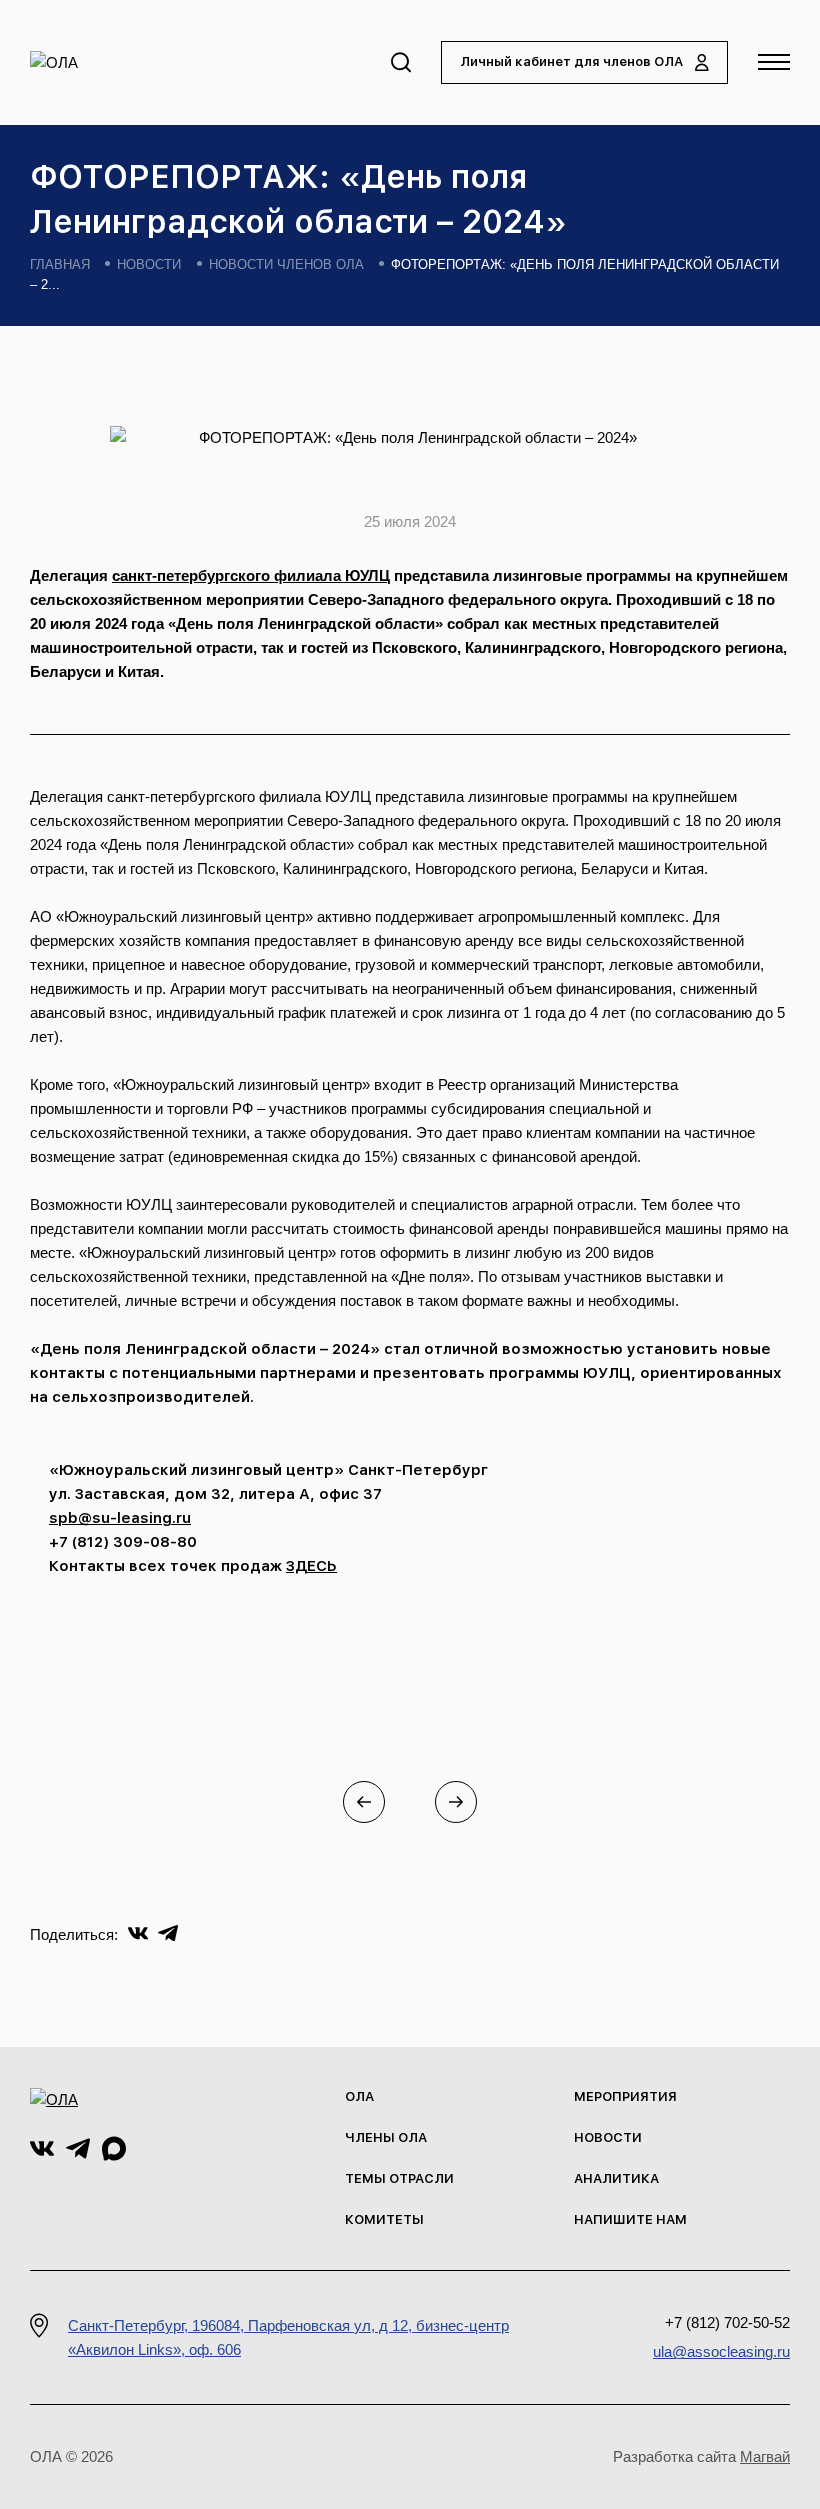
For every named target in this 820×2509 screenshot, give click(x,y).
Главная (60, 264)
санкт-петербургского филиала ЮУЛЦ (251, 575)
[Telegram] (168, 1932)
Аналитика (616, 2178)
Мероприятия (625, 2096)
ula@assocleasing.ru (721, 2351)
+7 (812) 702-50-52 (727, 2322)
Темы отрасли (399, 2178)
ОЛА (359, 2096)
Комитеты (384, 2219)
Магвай (765, 2456)
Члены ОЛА (386, 2137)
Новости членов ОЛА (286, 264)
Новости (149, 264)
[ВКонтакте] (138, 1932)
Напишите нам (630, 2219)
